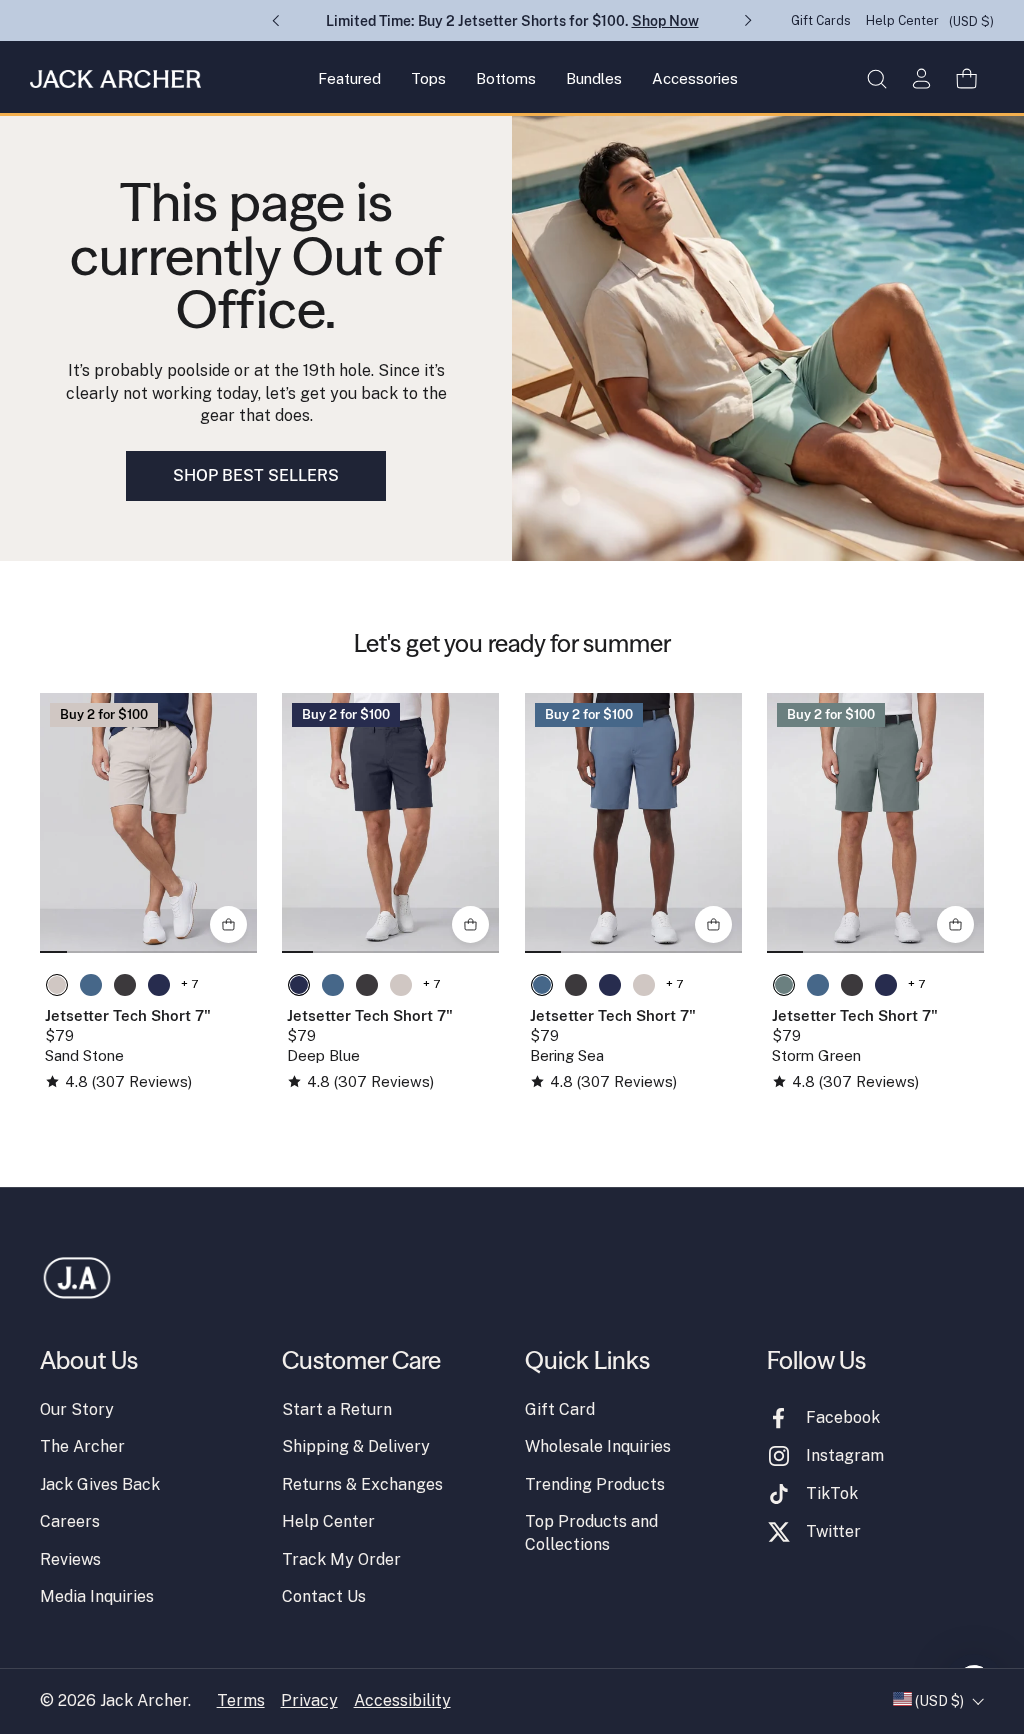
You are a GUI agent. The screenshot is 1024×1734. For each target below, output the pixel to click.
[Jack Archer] (115, 79)
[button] (876, 78)
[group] (148, 823)
